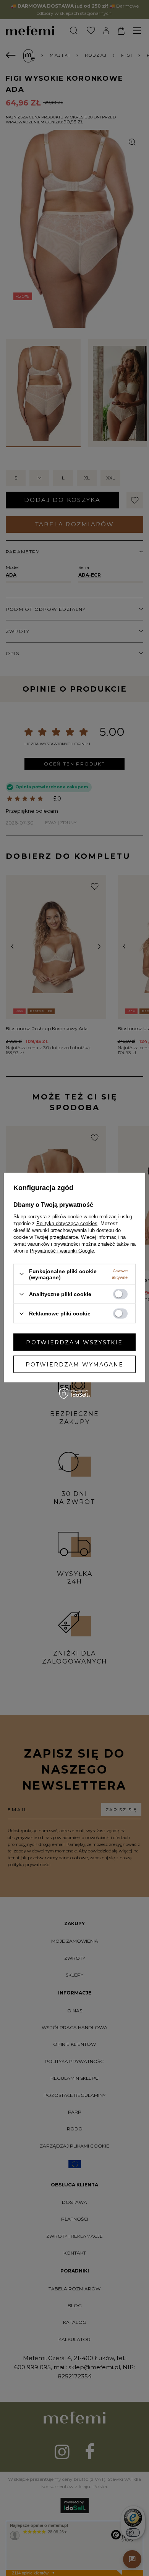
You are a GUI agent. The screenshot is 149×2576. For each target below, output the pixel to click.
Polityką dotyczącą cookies (67, 1223)
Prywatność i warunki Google (62, 1250)
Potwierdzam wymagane (75, 1364)
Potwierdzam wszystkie (74, 1342)
